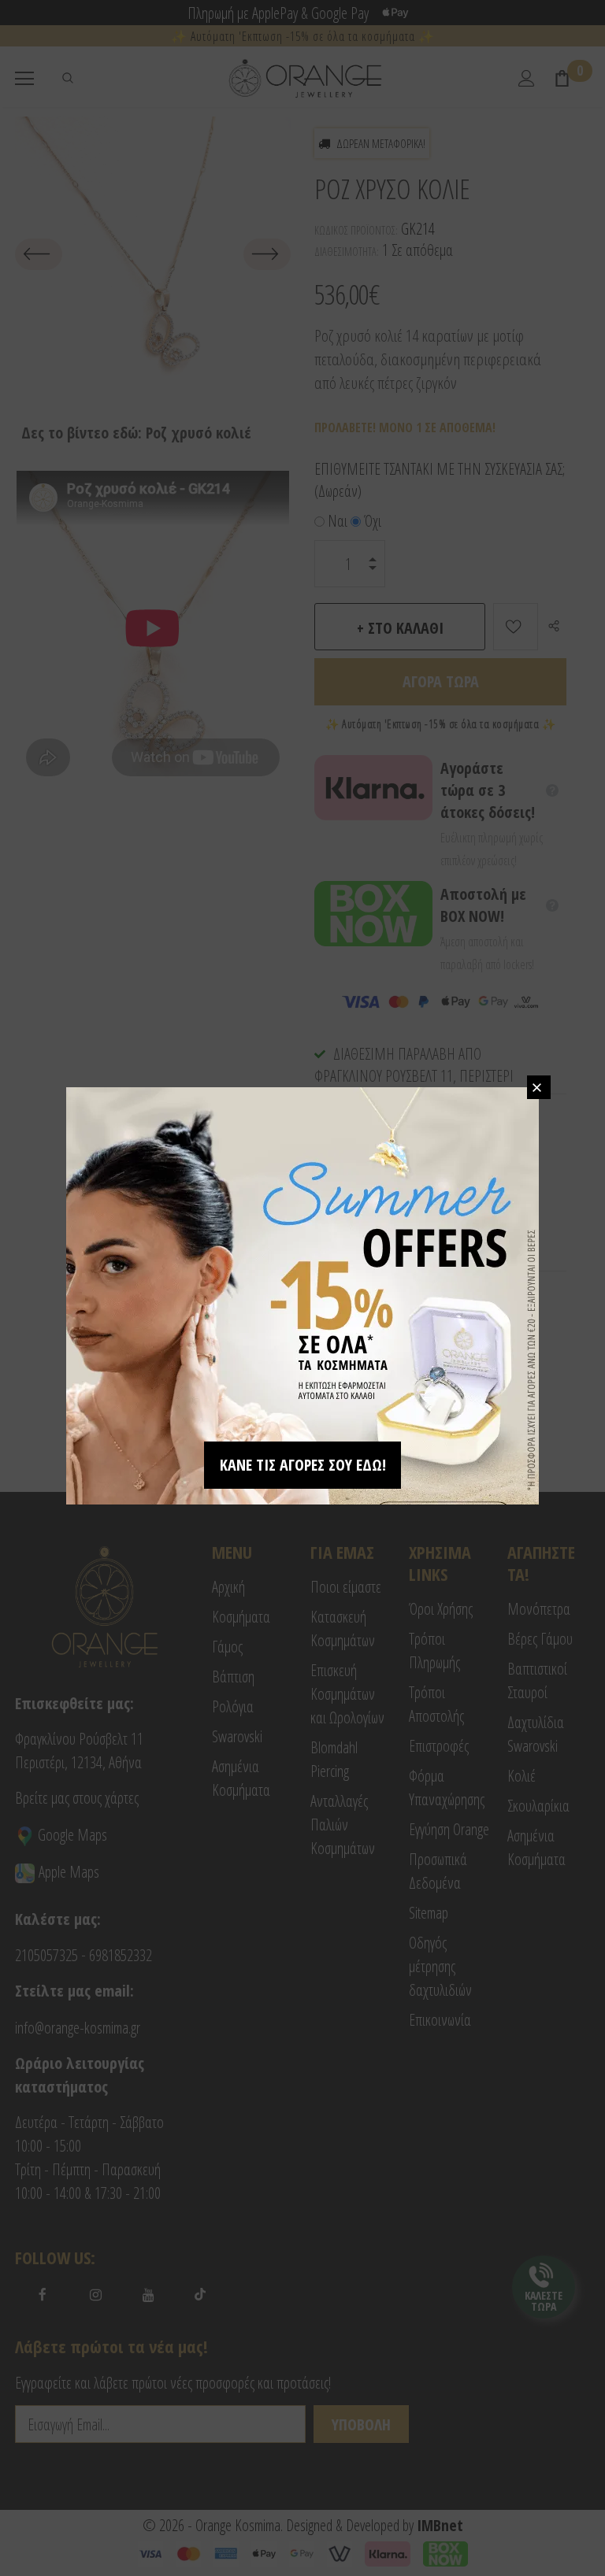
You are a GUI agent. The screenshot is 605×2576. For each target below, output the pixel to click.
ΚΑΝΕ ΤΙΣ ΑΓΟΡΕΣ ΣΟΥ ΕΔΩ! (303, 1465)
